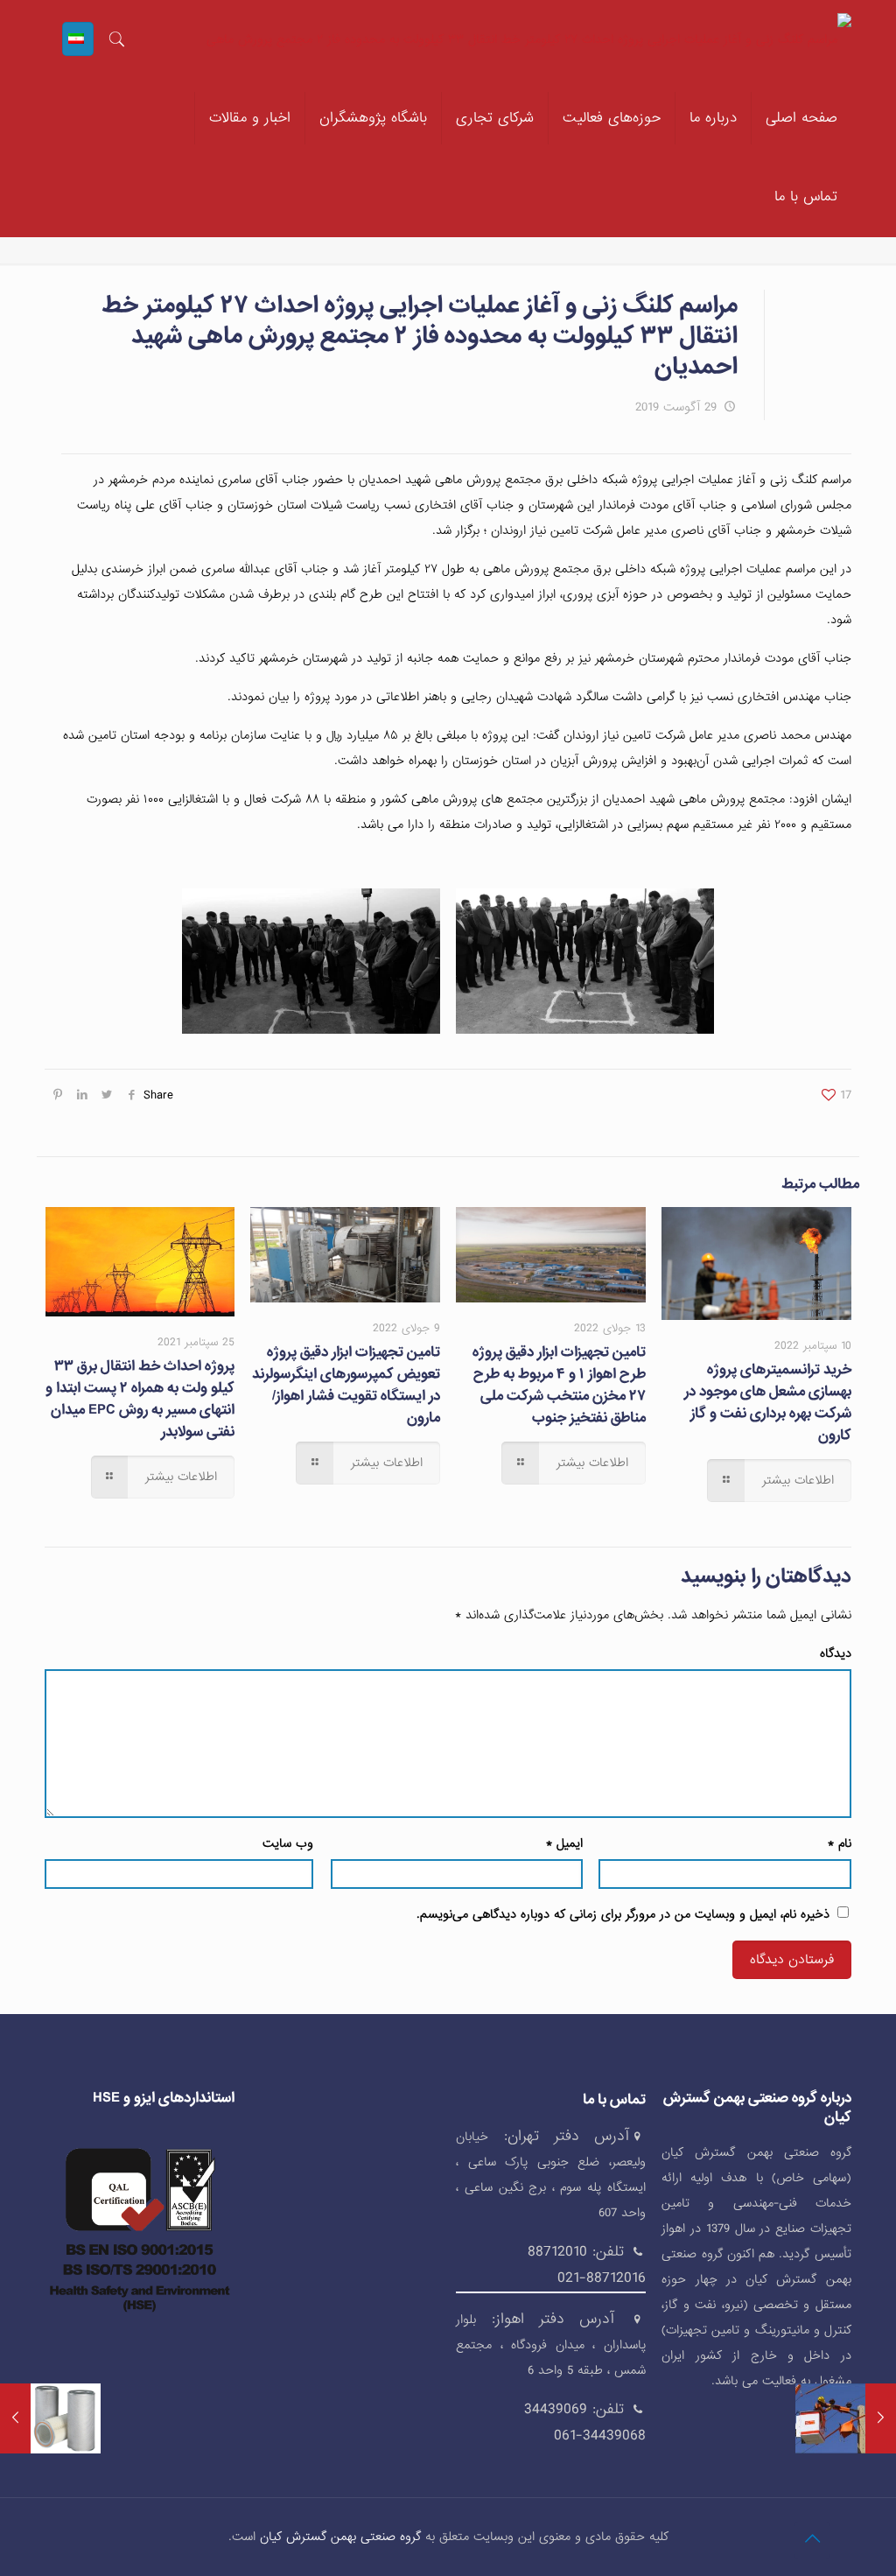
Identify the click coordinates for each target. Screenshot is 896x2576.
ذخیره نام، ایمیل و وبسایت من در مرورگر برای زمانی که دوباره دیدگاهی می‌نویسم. (623, 1914)
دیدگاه (835, 1653)
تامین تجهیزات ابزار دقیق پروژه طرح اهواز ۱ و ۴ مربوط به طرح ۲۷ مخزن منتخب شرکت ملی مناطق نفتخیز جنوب (559, 1385)
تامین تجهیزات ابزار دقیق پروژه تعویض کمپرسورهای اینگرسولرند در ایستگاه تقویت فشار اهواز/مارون (346, 1385)
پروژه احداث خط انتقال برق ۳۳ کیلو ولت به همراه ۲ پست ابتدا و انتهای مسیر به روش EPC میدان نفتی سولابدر (140, 1399)
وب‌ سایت (288, 1843)
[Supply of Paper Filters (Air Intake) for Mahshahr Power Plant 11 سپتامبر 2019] (15, 2418)
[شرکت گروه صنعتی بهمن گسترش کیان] (518, 39)
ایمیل (564, 1843)
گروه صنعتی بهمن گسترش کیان (340, 2537)
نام (839, 1843)
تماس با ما (614, 2099)
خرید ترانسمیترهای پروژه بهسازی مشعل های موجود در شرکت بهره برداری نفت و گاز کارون (768, 1402)
